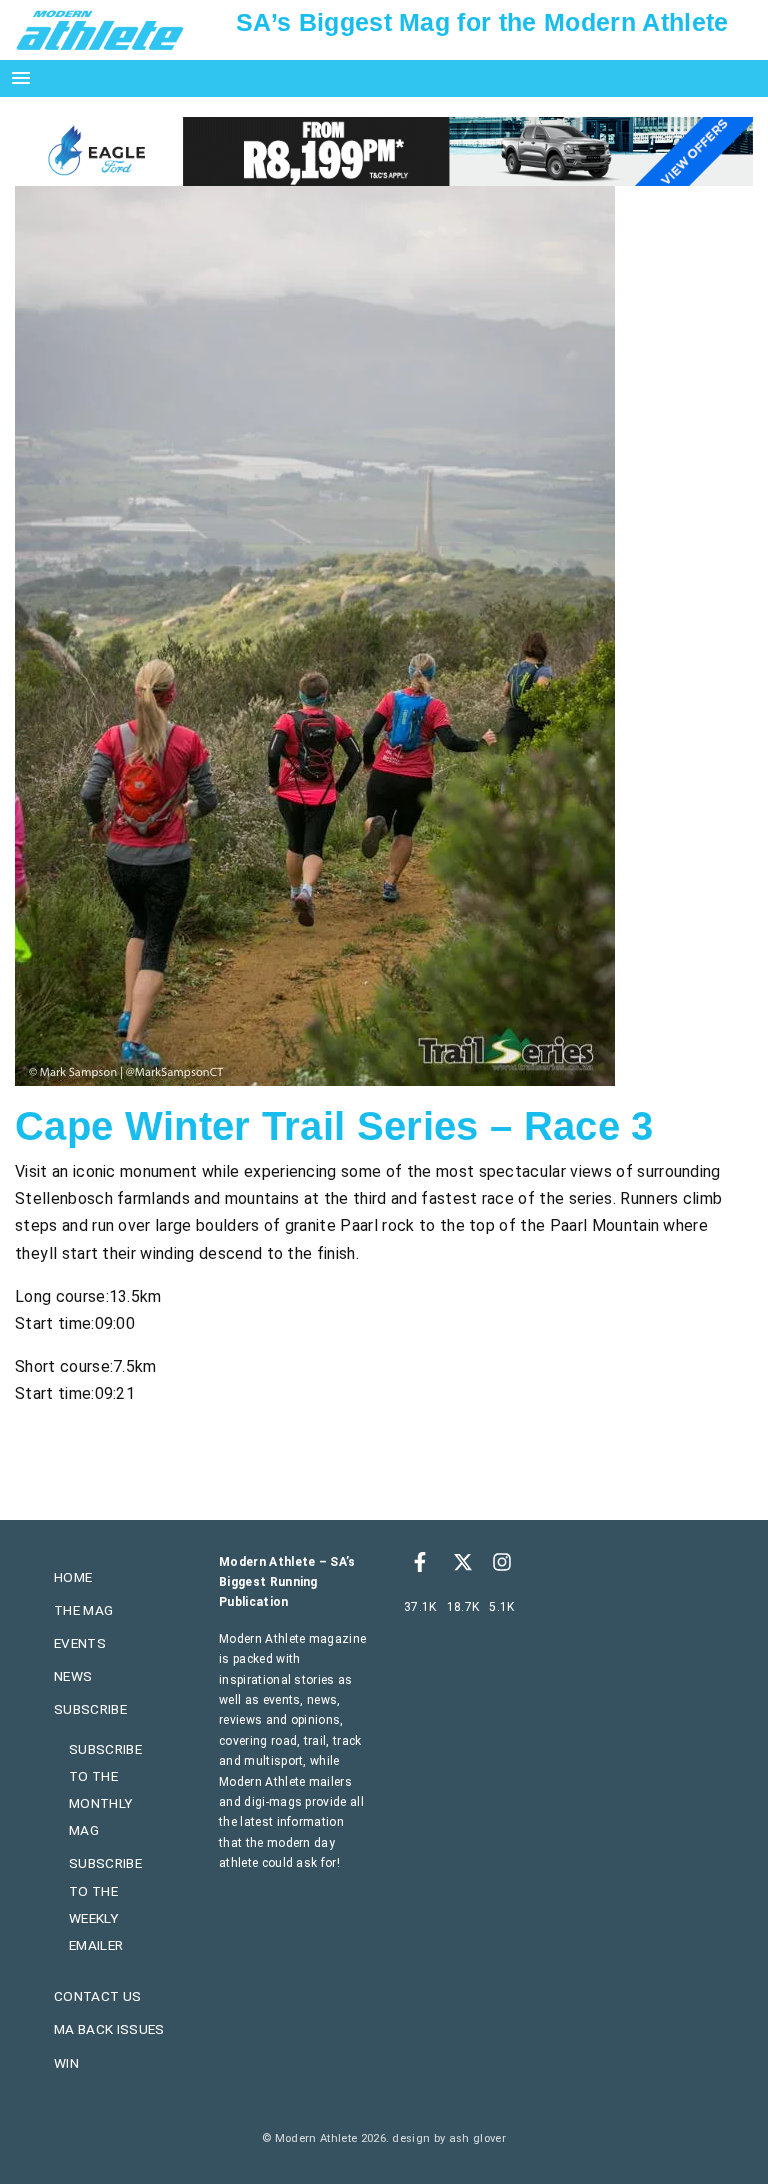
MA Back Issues (109, 2029)
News (73, 1676)
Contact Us (97, 1996)
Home (73, 1577)
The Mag (83, 1610)
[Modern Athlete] (100, 29)
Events (80, 1643)
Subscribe (90, 1709)
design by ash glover (448, 2138)
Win (66, 2063)
